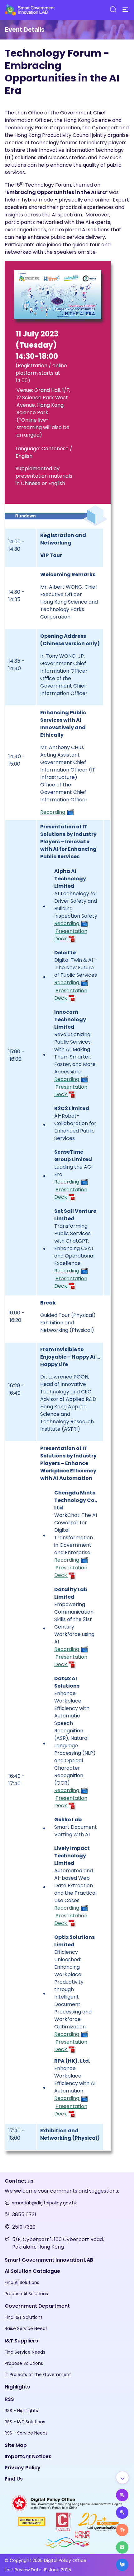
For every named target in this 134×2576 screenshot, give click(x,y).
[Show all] (122, 2477)
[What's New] (122, 2565)
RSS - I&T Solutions (25, 2422)
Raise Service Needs (26, 2328)
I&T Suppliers (21, 2341)
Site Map (16, 2445)
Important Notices (28, 2456)
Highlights (17, 2387)
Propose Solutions (24, 2363)
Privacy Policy (23, 2468)
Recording (53, 812)
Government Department (37, 2306)
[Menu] (125, 10)
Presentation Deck (71, 935)
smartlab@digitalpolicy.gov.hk (45, 2203)
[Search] (113, 10)
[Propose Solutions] (122, 2513)
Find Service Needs (25, 2352)
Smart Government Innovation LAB (49, 2260)
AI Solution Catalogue (32, 2271)
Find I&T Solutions (24, 2317)
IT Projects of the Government (38, 2374)
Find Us (14, 2479)
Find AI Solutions (22, 2282)
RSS (9, 2399)
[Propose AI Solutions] (122, 2495)
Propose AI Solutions (26, 2294)
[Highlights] (122, 2547)
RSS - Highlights (21, 2411)
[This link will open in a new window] (67, 2503)
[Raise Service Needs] (122, 2530)
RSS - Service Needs (26, 2433)
